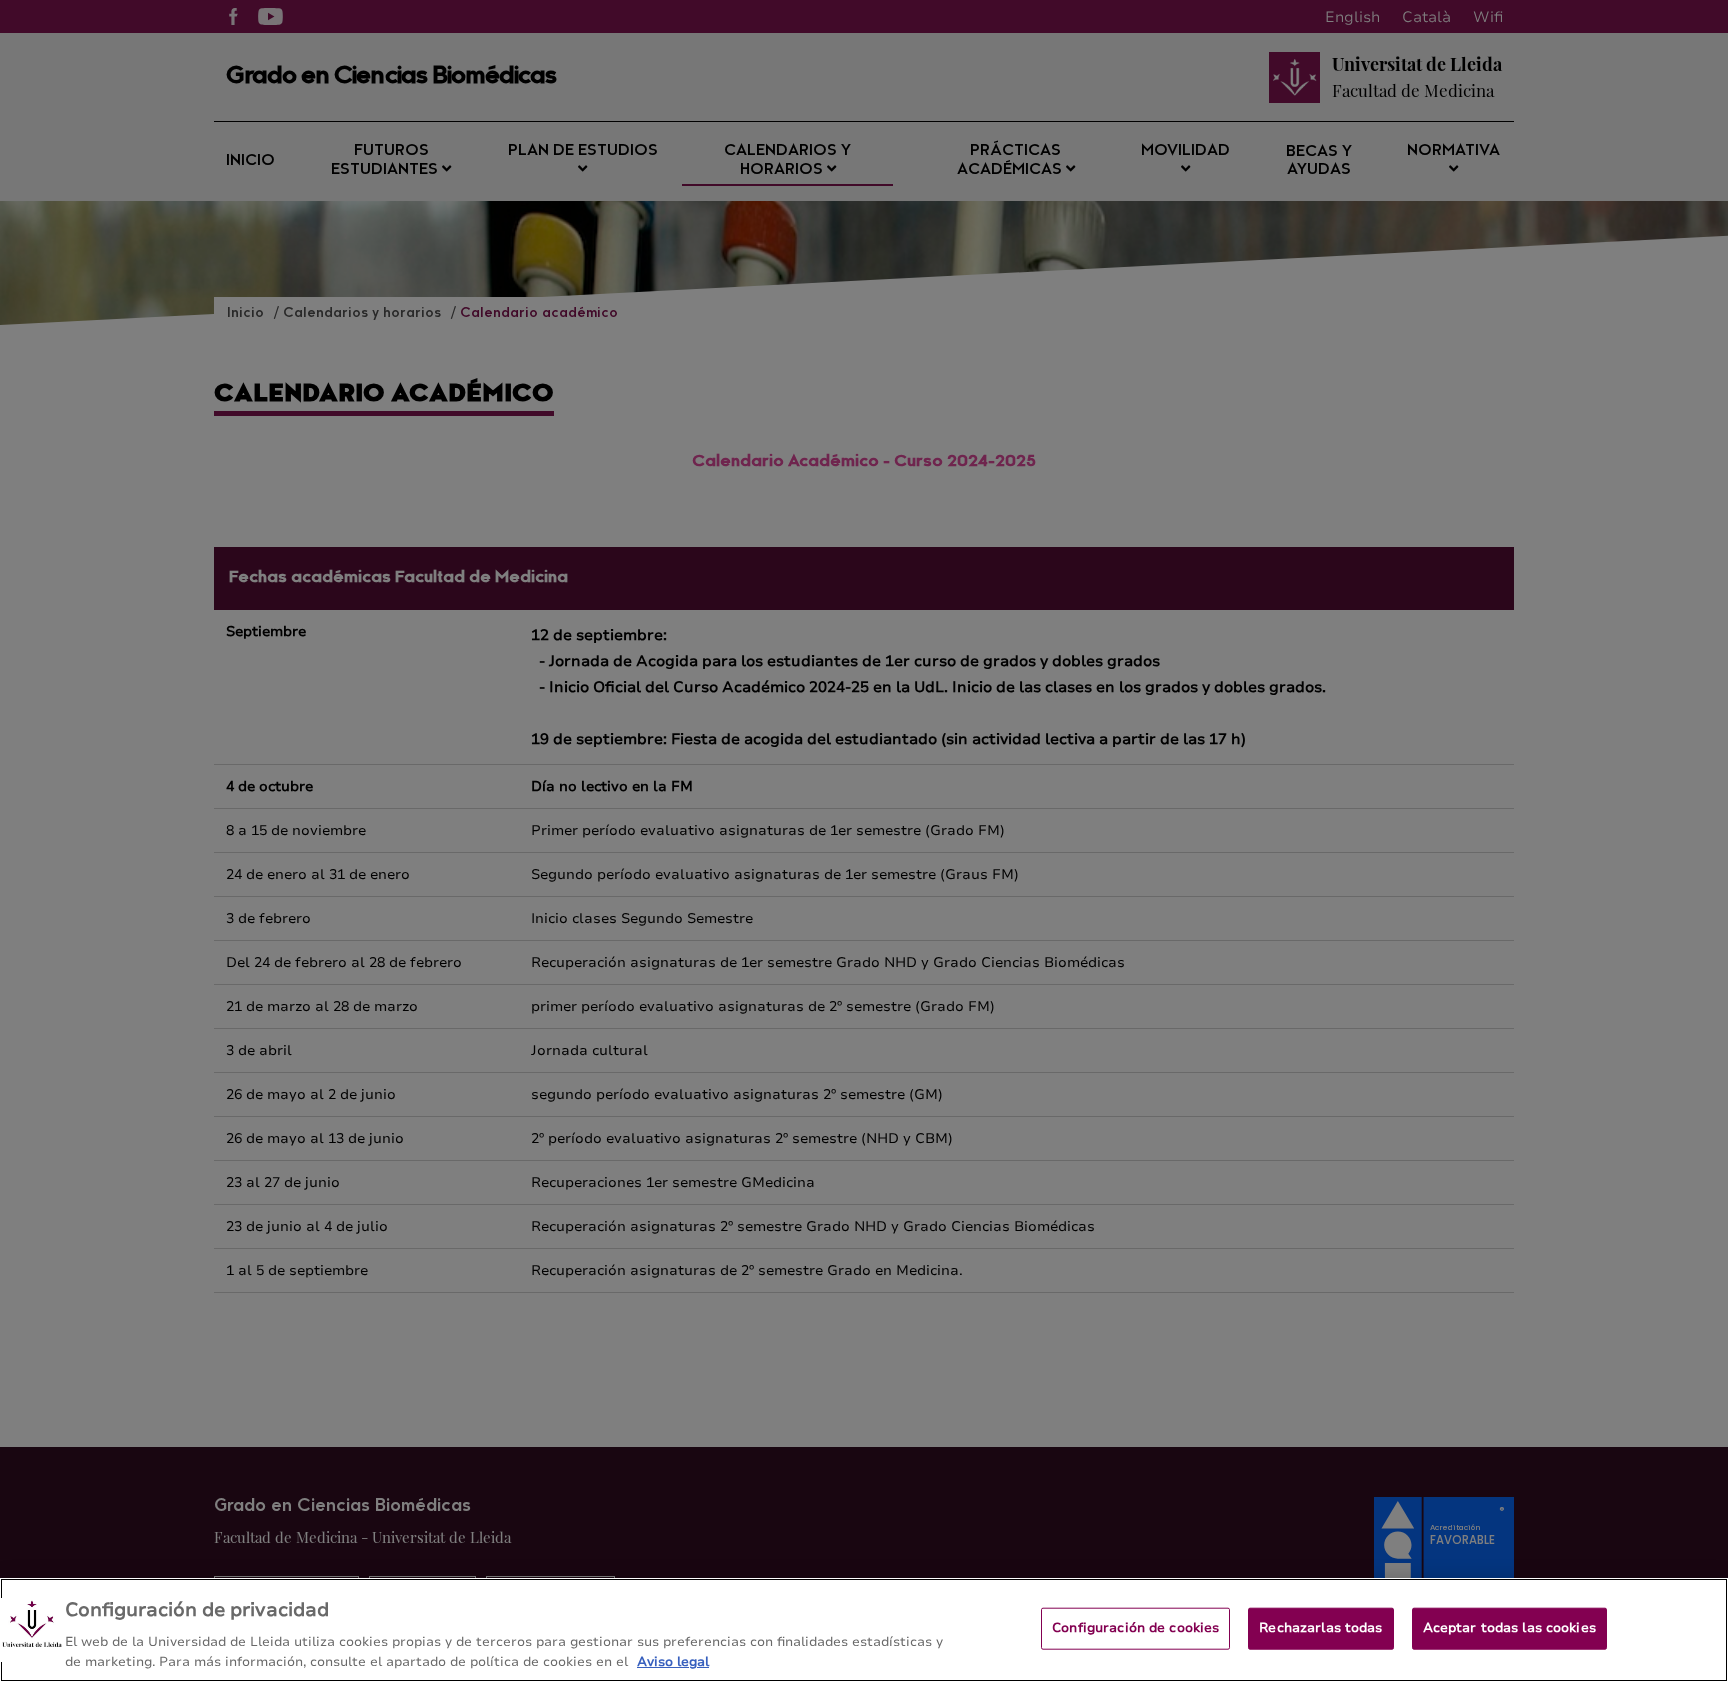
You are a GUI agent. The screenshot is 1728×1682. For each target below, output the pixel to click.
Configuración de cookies (1135, 1628)
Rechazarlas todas (1320, 1628)
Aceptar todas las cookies (1509, 1628)
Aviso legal (673, 1661)
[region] (864, 1630)
